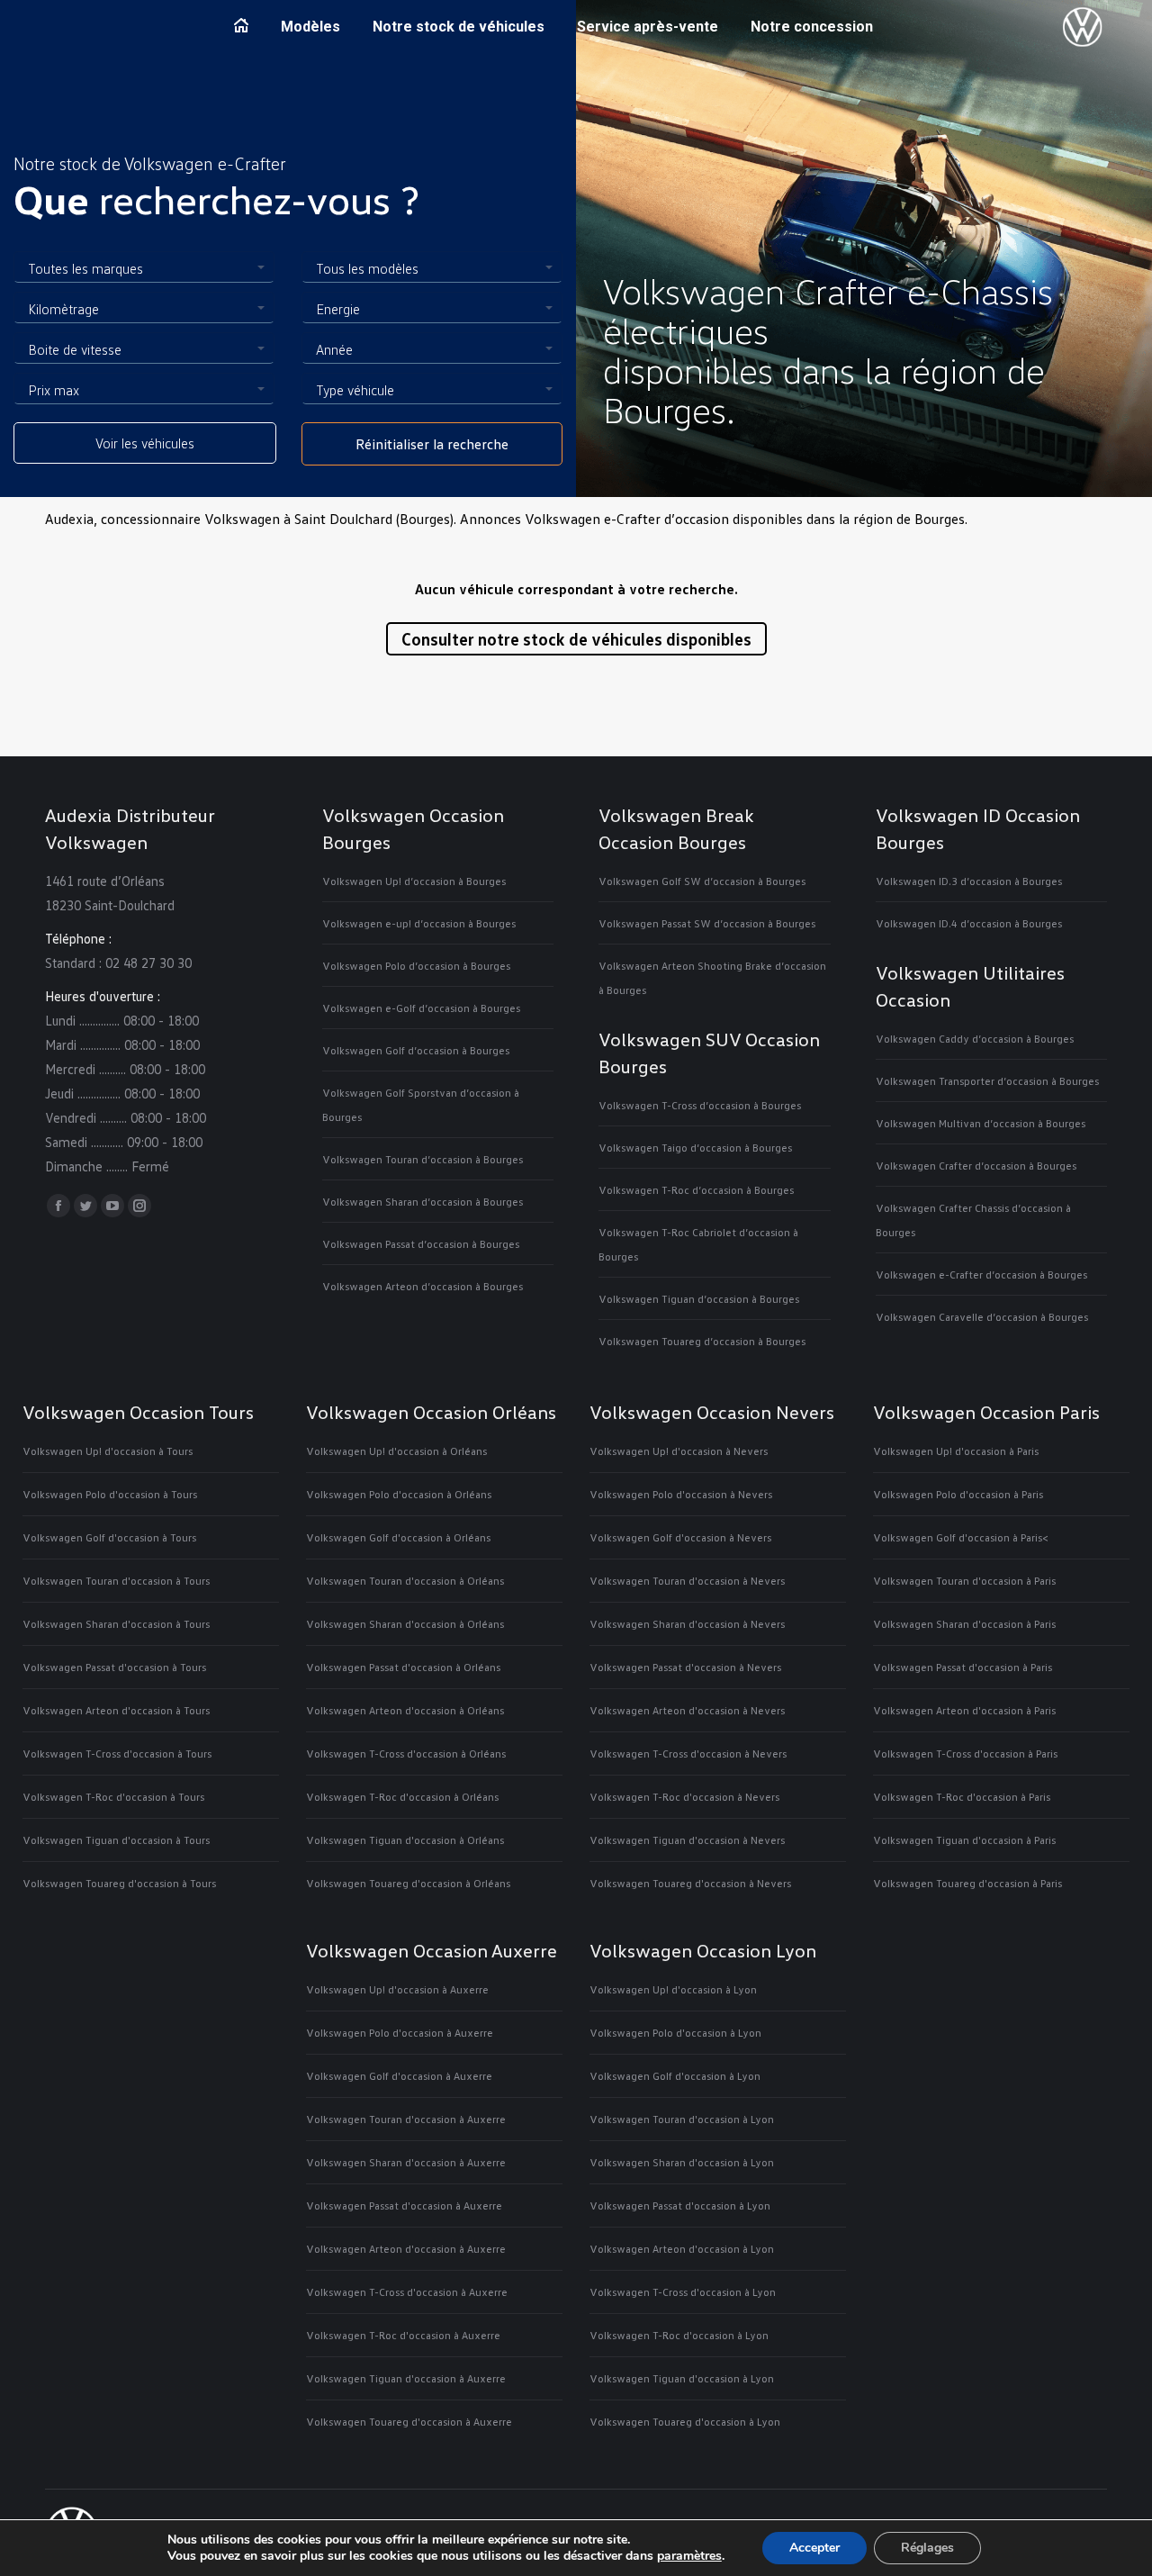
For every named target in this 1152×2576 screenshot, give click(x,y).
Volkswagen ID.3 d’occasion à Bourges (969, 881)
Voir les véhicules (145, 443)
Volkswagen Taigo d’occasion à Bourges (695, 1148)
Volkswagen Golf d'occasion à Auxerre (399, 2076)
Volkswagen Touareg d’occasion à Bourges (702, 1341)
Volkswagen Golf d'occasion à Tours (109, 1537)
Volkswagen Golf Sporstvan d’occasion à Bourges (421, 1105)
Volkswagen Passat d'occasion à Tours (114, 1667)
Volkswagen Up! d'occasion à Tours (108, 1451)
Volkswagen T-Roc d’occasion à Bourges (696, 1190)
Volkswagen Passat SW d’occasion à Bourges (707, 923)
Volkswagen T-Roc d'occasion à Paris (962, 1797)
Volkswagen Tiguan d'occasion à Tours (116, 1840)
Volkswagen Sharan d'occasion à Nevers (687, 1624)
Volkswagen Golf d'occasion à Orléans (398, 1537)
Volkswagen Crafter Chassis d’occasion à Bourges (973, 1220)
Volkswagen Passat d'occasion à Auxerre (404, 2205)
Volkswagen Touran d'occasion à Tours (116, 1581)
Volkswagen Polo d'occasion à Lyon (675, 2033)
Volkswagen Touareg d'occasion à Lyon (685, 2422)
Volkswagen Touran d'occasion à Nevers (687, 1581)
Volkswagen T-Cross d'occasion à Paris (965, 1753)
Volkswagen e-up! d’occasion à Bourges (419, 923)
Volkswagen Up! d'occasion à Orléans (396, 1451)
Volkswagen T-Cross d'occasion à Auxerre (407, 2292)
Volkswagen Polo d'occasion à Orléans (399, 1494)
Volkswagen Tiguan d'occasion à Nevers (687, 1840)
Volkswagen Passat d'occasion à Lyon (680, 2205)
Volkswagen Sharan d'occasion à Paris (964, 1624)
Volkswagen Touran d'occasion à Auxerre (406, 2119)
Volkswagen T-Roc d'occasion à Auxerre (403, 2335)
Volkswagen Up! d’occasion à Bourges (414, 881)
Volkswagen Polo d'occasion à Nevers (681, 1494)
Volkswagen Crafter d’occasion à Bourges (976, 1166)
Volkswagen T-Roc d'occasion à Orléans (402, 1797)
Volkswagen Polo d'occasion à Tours (110, 1494)
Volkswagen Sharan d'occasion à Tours (116, 1624)
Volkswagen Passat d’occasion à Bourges (421, 1244)
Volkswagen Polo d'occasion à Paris (958, 1494)
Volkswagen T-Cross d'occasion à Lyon (683, 2292)
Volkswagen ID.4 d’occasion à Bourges (969, 923)
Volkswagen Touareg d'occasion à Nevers (690, 1883)
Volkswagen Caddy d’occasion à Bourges (975, 1039)
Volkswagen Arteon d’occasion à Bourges (423, 1286)
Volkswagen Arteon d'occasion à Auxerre (406, 2249)
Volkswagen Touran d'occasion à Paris (964, 1581)
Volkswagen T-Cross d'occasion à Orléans (406, 1753)
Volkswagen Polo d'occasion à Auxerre (400, 2033)
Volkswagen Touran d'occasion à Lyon (682, 2119)
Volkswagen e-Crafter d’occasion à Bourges (981, 1274)
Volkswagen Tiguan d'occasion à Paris (964, 1840)
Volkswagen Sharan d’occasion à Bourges (423, 1202)
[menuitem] (241, 27)
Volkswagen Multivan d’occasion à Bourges (981, 1123)
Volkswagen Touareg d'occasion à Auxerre (409, 2422)
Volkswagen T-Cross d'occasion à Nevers (688, 1753)
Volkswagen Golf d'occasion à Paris (958, 1537)
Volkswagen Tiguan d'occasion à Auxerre (406, 2378)
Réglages (927, 2548)
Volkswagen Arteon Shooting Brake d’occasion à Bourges (712, 978)
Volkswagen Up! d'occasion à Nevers (679, 1451)
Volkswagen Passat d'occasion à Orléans (403, 1667)
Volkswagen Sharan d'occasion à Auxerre (406, 2162)
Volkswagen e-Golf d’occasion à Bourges (421, 1008)
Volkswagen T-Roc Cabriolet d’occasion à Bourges (698, 1244)
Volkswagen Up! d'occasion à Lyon (673, 1989)
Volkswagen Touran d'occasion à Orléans (405, 1581)
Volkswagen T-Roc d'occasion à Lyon (679, 2335)
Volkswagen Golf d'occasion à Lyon (675, 2076)
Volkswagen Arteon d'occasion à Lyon (682, 2249)
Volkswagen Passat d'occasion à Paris (963, 1667)
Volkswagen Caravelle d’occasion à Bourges (982, 1317)
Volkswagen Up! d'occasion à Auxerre (397, 1989)
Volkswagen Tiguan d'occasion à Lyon (682, 2378)
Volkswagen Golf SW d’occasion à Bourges (702, 881)
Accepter (814, 2548)
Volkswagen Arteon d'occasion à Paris (964, 1710)
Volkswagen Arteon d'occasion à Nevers (687, 1710)
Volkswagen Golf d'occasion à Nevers (680, 1537)
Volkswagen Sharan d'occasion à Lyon (682, 2162)
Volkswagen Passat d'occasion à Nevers (685, 1667)
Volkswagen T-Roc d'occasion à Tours (113, 1797)
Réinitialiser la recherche (432, 444)
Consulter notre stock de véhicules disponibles (576, 639)
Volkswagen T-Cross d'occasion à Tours (117, 1753)
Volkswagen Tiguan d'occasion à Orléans (405, 1840)
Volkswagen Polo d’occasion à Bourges (416, 966)
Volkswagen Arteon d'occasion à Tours (116, 1710)
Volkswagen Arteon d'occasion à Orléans (405, 1710)
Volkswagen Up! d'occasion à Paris (956, 1451)
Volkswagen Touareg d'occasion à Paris (967, 1883)
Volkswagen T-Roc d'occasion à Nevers (684, 1797)
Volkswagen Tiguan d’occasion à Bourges (699, 1299)
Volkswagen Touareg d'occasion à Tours (119, 1883)
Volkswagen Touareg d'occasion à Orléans (408, 1883)
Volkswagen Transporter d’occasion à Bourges (987, 1081)
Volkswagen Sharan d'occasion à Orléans (405, 1624)
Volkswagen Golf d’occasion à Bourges (416, 1050)
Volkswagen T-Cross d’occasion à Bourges (700, 1105)
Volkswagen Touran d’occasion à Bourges (423, 1159)
